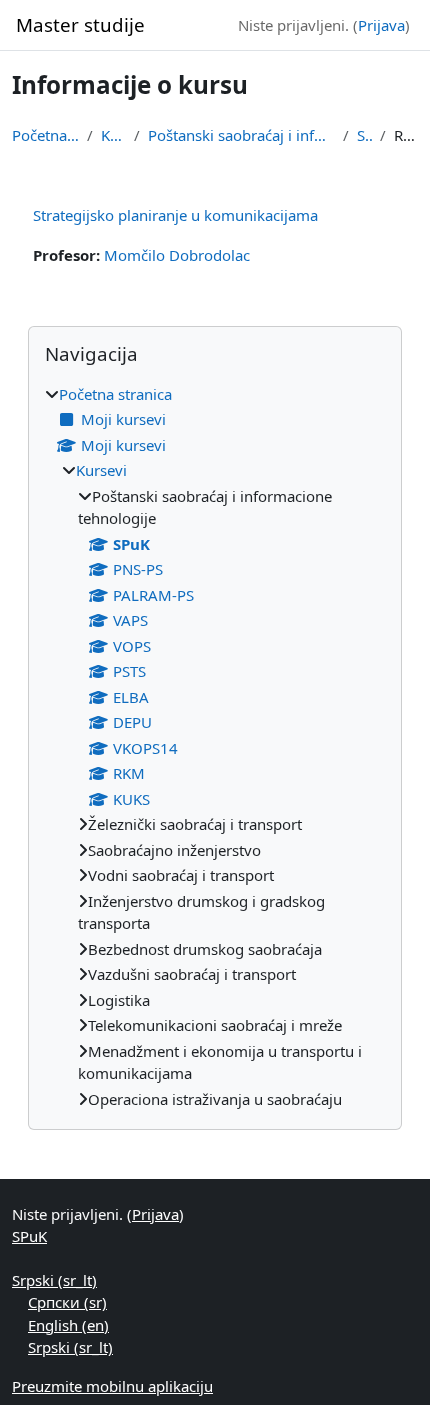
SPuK (364, 135)
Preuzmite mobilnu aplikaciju (112, 1386)
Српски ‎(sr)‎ (67, 1302)
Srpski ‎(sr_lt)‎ (54, 1280)
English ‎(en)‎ (68, 1325)
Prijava (381, 25)
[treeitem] (215, 747)
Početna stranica (45, 135)
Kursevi (113, 135)
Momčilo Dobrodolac (177, 255)
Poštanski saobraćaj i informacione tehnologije (241, 135)
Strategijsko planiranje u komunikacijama (175, 215)
